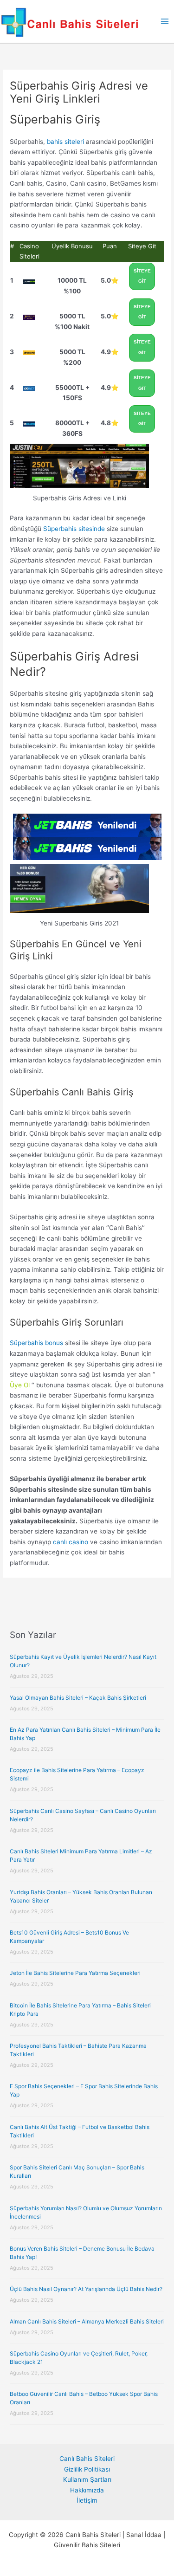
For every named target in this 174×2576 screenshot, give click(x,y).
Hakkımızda (87, 2490)
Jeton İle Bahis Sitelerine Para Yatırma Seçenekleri (75, 1973)
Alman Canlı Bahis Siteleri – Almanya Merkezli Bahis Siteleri (87, 2321)
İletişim (87, 2500)
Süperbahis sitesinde (74, 529)
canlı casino (71, 1542)
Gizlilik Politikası (87, 2469)
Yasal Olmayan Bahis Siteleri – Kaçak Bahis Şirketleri (78, 1698)
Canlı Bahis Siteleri (87, 2459)
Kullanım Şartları (87, 2479)
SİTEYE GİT (142, 276)
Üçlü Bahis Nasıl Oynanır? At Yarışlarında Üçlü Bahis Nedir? (86, 2289)
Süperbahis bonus (36, 1343)
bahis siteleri (65, 142)
